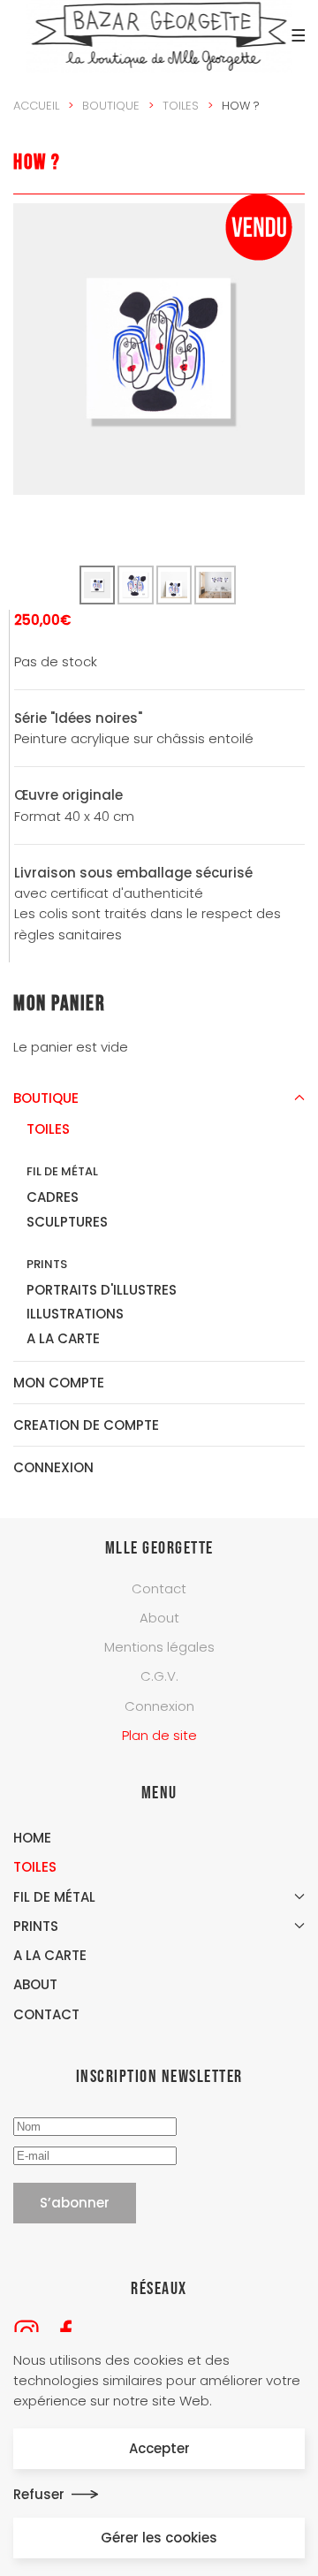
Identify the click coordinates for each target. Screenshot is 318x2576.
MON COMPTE (59, 1383)
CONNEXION (53, 1467)
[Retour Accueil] (159, 35)
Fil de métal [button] (54, 1897)
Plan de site (159, 1735)
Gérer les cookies (159, 2538)
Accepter (159, 2448)
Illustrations (75, 1314)
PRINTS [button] (36, 1926)
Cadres (53, 1197)
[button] (296, 35)
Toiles (48, 1129)
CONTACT (46, 2014)
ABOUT (35, 1984)
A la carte (63, 1338)
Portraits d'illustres (102, 1290)
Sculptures (67, 1222)
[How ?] (159, 348)
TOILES (35, 1867)
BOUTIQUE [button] (46, 1098)
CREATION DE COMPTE (86, 1425)
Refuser (39, 2494)
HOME (32, 1838)
